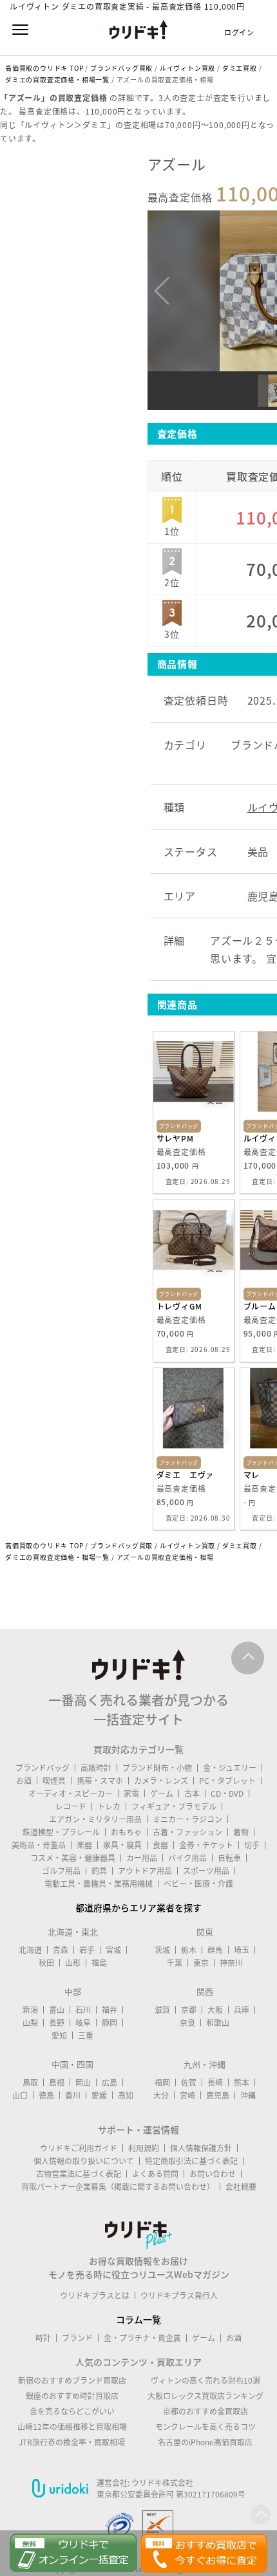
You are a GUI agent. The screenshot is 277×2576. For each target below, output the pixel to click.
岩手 (87, 1950)
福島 (99, 1963)
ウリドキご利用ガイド (79, 2148)
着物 (241, 1832)
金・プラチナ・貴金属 (142, 2338)
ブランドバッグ (43, 1768)
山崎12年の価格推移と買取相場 (72, 2427)
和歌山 (218, 2023)
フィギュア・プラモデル (174, 1806)
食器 (160, 1845)
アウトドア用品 (145, 1871)
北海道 (30, 1950)
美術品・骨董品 (39, 1845)
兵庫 (242, 2010)
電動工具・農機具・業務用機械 (99, 1884)
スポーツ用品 (206, 1871)
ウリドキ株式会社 (162, 2483)
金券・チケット (206, 1845)
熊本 (242, 2082)
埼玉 (242, 1950)
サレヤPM (175, 1138)
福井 (110, 2010)
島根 (57, 2082)
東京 (201, 1963)
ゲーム (162, 1793)
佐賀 (189, 2082)
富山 (57, 2010)
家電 (131, 1793)
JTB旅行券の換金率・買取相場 (72, 2442)
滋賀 (162, 2010)
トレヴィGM (179, 1306)
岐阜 (83, 2023)
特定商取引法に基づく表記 (191, 2161)
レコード (71, 1806)
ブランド (77, 2338)
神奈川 (231, 1963)
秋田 (46, 1963)
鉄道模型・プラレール (61, 1832)
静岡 (110, 2023)
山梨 (30, 2023)
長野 (57, 2023)
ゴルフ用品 (61, 1871)
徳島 (46, 2095)
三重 (86, 2035)
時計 (43, 2338)
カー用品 (142, 1858)
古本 (192, 1793)
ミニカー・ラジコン (187, 1819)
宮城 (113, 1950)
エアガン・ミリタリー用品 (95, 1819)
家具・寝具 (122, 1845)
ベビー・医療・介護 (198, 1884)
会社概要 (241, 2187)
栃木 (189, 1950)
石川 (83, 2010)
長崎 (215, 2082)
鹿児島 (218, 2095)
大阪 (215, 2010)
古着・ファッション (187, 1832)
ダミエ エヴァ (186, 1475)
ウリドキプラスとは (95, 2295)
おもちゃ (126, 1832)
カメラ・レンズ (161, 1781)
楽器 (84, 1845)
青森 (61, 1950)
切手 (252, 1845)
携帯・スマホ (100, 1781)
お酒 (24, 1781)
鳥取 (30, 2082)
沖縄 (248, 2095)
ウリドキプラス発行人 (179, 2295)
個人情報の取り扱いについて (84, 2161)
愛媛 (99, 2095)
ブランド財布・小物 (157, 1768)
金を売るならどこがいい (72, 2411)
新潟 (30, 2010)
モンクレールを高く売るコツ (205, 2427)
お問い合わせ (213, 2174)
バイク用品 (187, 1858)
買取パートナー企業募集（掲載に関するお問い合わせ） (118, 2187)
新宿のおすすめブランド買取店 (72, 2380)
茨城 (162, 1950)
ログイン (239, 32)
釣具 (99, 1871)
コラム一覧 (138, 2319)
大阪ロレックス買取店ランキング (205, 2396)
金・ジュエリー (230, 1768)
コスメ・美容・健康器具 (73, 1858)
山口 (20, 2095)
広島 (110, 2082)
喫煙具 (54, 1781)
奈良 (187, 2023)
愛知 (59, 2035)
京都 (189, 2010)
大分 (161, 2095)
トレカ (109, 1806)
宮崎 (187, 2095)
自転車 (229, 1858)
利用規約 (144, 2148)
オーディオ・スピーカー (71, 1793)
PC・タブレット (227, 1781)
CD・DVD (227, 1793)
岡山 (83, 2082)
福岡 (162, 2082)
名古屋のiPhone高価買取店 (205, 2442)
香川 (73, 2095)
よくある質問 (155, 2174)
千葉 (175, 1963)
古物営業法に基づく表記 (79, 2174)
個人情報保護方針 (201, 2148)
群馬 (215, 1950)
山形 (73, 1963)
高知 (126, 2095)
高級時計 (96, 1768)
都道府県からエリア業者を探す (138, 1907)
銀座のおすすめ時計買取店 (72, 2396)
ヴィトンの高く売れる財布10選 (205, 2380)
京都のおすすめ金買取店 (205, 2411)
